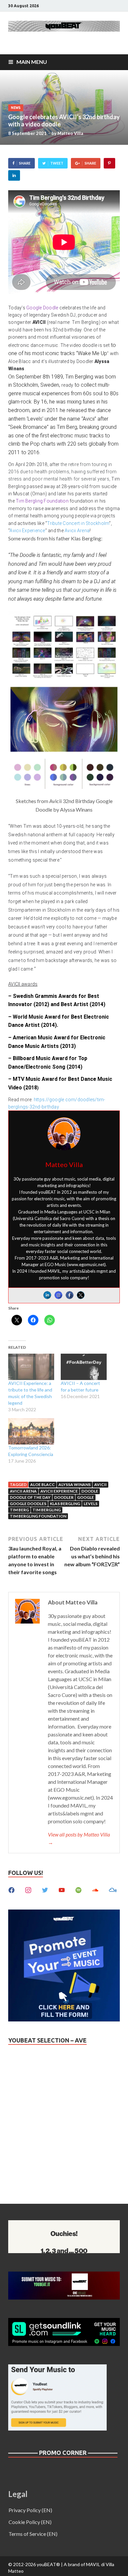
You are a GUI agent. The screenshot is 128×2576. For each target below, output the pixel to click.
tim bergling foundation (38, 1516)
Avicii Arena (77, 531)
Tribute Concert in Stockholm (78, 523)
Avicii (100, 1484)
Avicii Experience (27, 531)
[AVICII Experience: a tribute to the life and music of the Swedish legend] (31, 1367)
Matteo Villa (70, 133)
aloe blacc (43, 1484)
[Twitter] (81, 1295)
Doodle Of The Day (30, 1497)
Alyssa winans (75, 1484)
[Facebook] (70, 1295)
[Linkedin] (47, 1295)
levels (91, 1504)
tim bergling (47, 1510)
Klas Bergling (65, 1504)
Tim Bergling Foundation (42, 501)
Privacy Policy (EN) (30, 2510)
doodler (64, 1497)
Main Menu (32, 62)
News (16, 108)
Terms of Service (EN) (33, 2534)
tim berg (19, 1510)
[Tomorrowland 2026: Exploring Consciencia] (31, 1431)
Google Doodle (42, 308)
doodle (90, 1491)
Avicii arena (23, 1491)
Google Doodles (28, 1504)
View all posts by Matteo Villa (79, 1838)
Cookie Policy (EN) (30, 2522)
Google (85, 1497)
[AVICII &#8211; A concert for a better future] (84, 1367)
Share (25, 163)
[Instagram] (58, 1295)
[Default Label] (62, 1889)
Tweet (57, 163)
